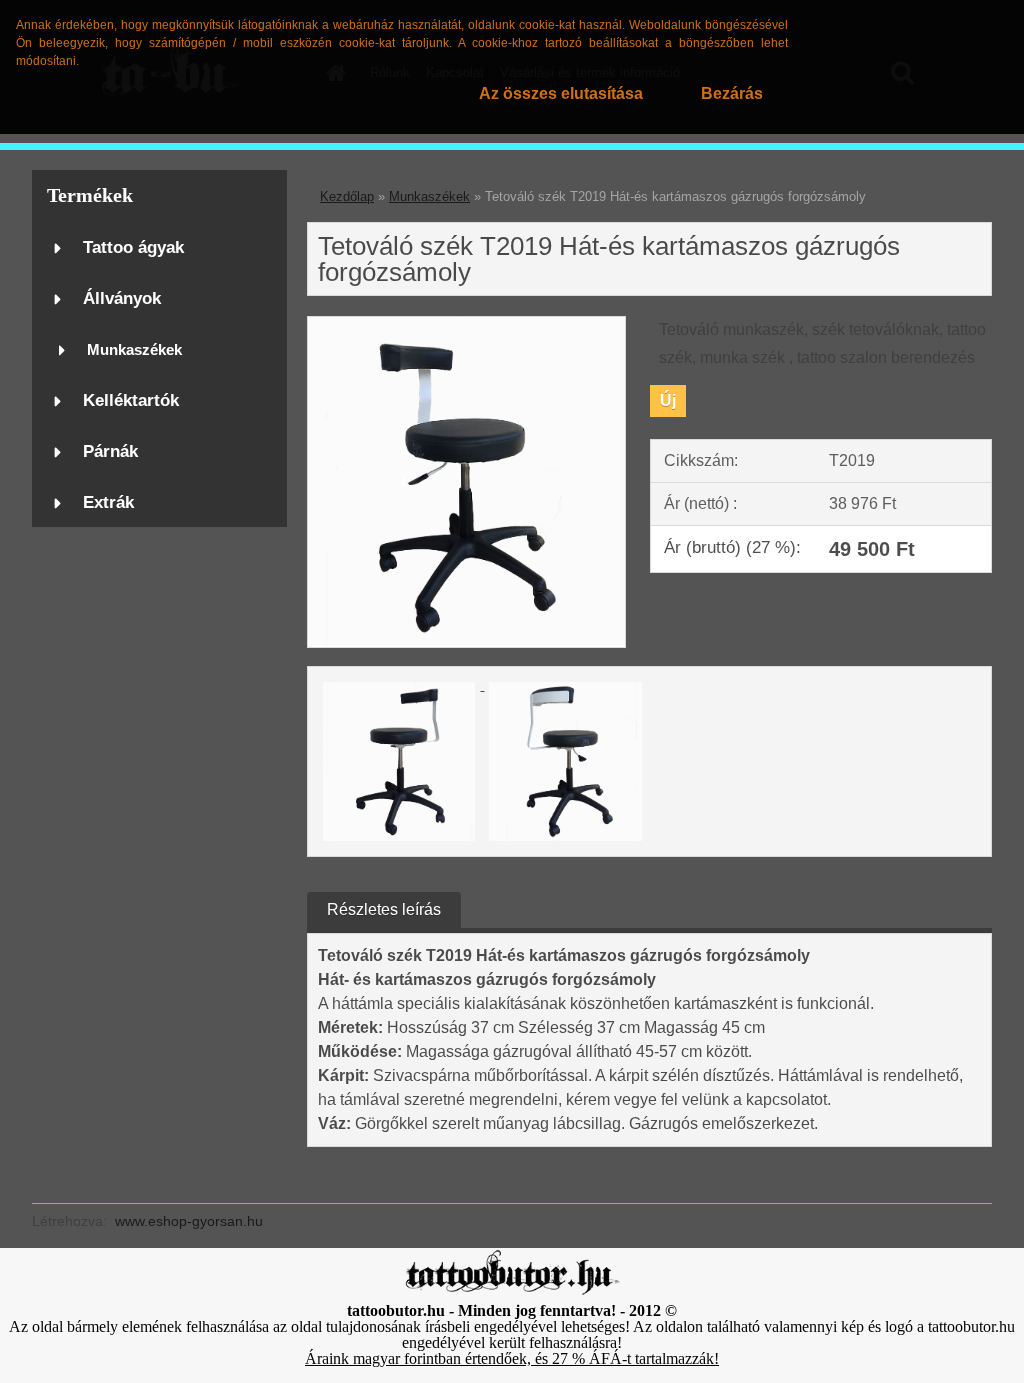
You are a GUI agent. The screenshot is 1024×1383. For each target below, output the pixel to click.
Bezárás (732, 93)
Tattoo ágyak (133, 247)
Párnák (110, 451)
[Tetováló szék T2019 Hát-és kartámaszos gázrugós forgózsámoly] (466, 324)
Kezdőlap (347, 196)
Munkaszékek (134, 349)
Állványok (122, 298)
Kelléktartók (131, 400)
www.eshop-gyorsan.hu (189, 1221)
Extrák (108, 502)
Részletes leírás (384, 909)
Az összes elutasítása (561, 93)
